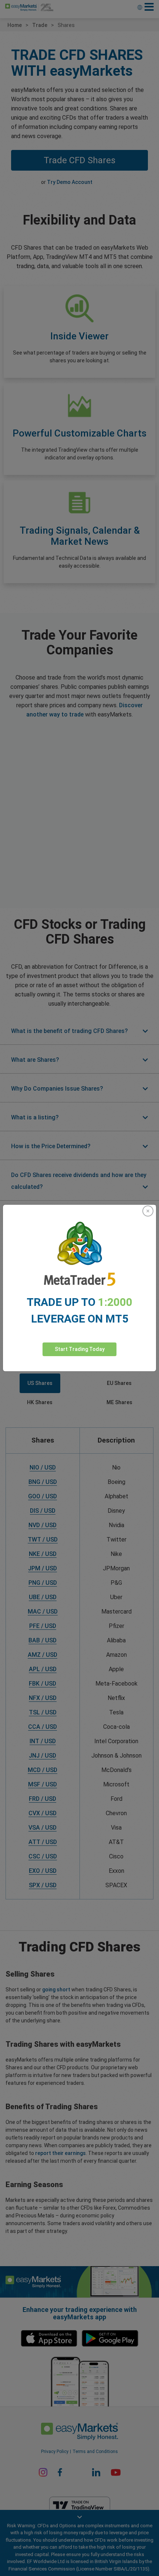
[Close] (148, 1211)
